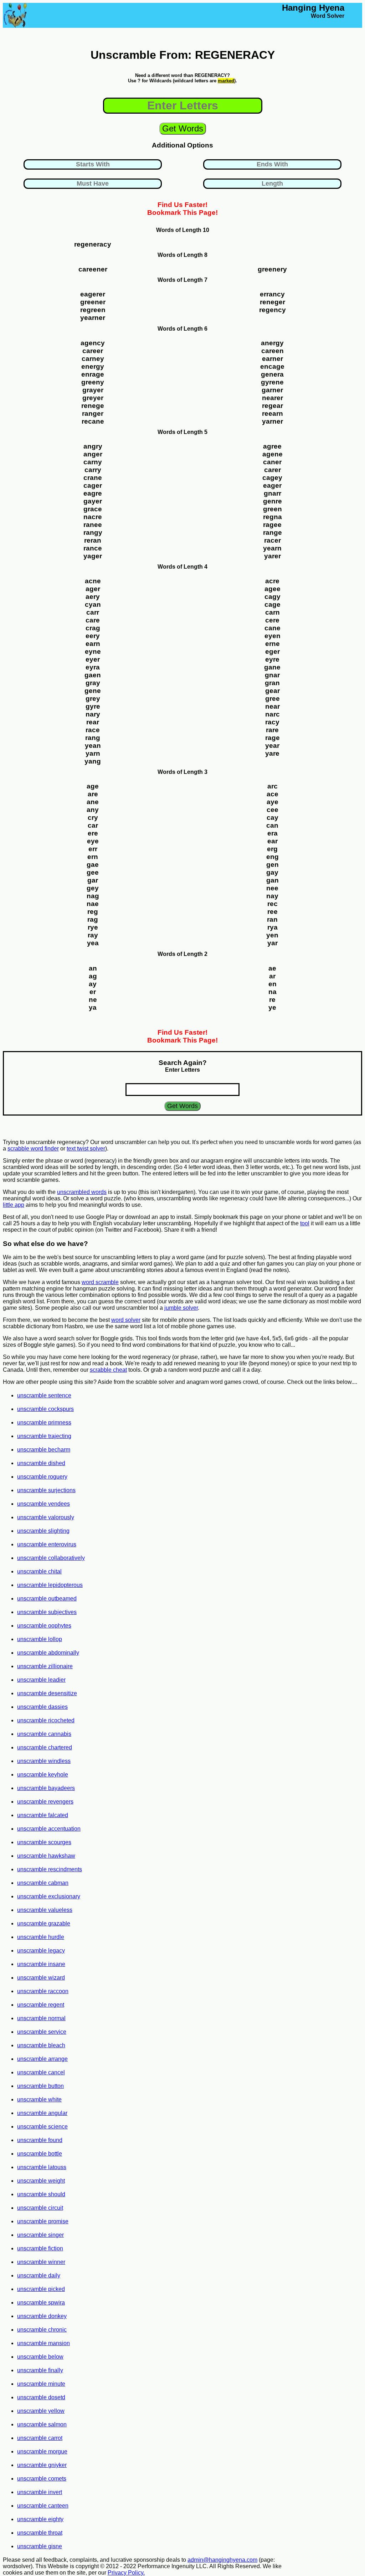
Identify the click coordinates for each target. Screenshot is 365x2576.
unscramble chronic (42, 2330)
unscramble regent (41, 2005)
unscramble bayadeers (46, 1788)
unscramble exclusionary (49, 1896)
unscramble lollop (40, 1639)
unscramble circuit (40, 2208)
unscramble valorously (46, 1517)
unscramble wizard (41, 1978)
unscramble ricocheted (46, 1720)
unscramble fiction (40, 2248)
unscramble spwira (41, 2303)
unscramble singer (40, 2235)
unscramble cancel (41, 2072)
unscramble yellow (41, 2411)
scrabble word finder (33, 1149)
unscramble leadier (41, 1680)
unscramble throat (40, 2533)
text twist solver (86, 1149)
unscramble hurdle (41, 1937)
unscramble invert (40, 2492)
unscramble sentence (44, 1395)
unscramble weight (41, 2181)
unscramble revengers (45, 1802)
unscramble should (41, 2194)
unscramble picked (41, 2289)
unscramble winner (41, 2262)
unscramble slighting (43, 1531)
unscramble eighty (40, 2519)
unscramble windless (44, 1761)
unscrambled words (82, 1192)
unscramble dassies (42, 1707)
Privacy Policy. (126, 2573)
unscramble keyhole (43, 1775)
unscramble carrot (40, 2438)
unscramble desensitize (47, 1693)
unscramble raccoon (43, 1991)
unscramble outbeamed (47, 1599)
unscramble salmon (42, 2424)
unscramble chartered (45, 1747)
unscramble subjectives (47, 1612)
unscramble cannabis (44, 1734)
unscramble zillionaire (45, 1666)
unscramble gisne (40, 2546)
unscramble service (42, 2032)
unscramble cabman (43, 1883)
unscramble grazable (44, 1923)
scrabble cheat (108, 1370)
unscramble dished (41, 1463)
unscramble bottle (40, 2154)
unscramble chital (39, 1571)
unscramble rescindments (50, 1869)
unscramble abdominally (48, 1653)
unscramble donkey (42, 2316)
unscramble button (40, 2086)
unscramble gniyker (42, 2465)
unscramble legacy (41, 1951)
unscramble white (39, 2099)
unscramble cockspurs (45, 1409)
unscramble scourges (44, 1842)
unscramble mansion (43, 2343)
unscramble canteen (43, 2506)
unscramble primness (44, 1423)
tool (305, 1223)
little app (14, 1205)
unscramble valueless (45, 1910)
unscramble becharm (44, 1450)
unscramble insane (41, 1964)
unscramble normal (41, 2018)
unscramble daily (39, 2275)
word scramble (100, 1282)
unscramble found (40, 2140)
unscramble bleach (41, 2045)
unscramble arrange (42, 2059)
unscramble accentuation (49, 1829)
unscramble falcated (43, 1815)
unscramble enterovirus (47, 1544)
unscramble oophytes (44, 1626)
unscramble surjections (46, 1490)
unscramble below (40, 2357)
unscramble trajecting (44, 1436)
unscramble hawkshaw (46, 1856)
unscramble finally (40, 2370)
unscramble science (42, 2127)
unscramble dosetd (41, 2397)
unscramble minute (41, 2384)
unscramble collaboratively (51, 1558)
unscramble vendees (43, 1504)
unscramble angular (42, 2113)
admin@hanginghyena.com (222, 2560)
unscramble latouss (42, 2167)
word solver (126, 1320)
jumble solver (181, 1308)
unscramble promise (43, 2221)
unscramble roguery (42, 1477)
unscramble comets (42, 2479)
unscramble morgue (42, 2451)
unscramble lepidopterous (50, 1585)
